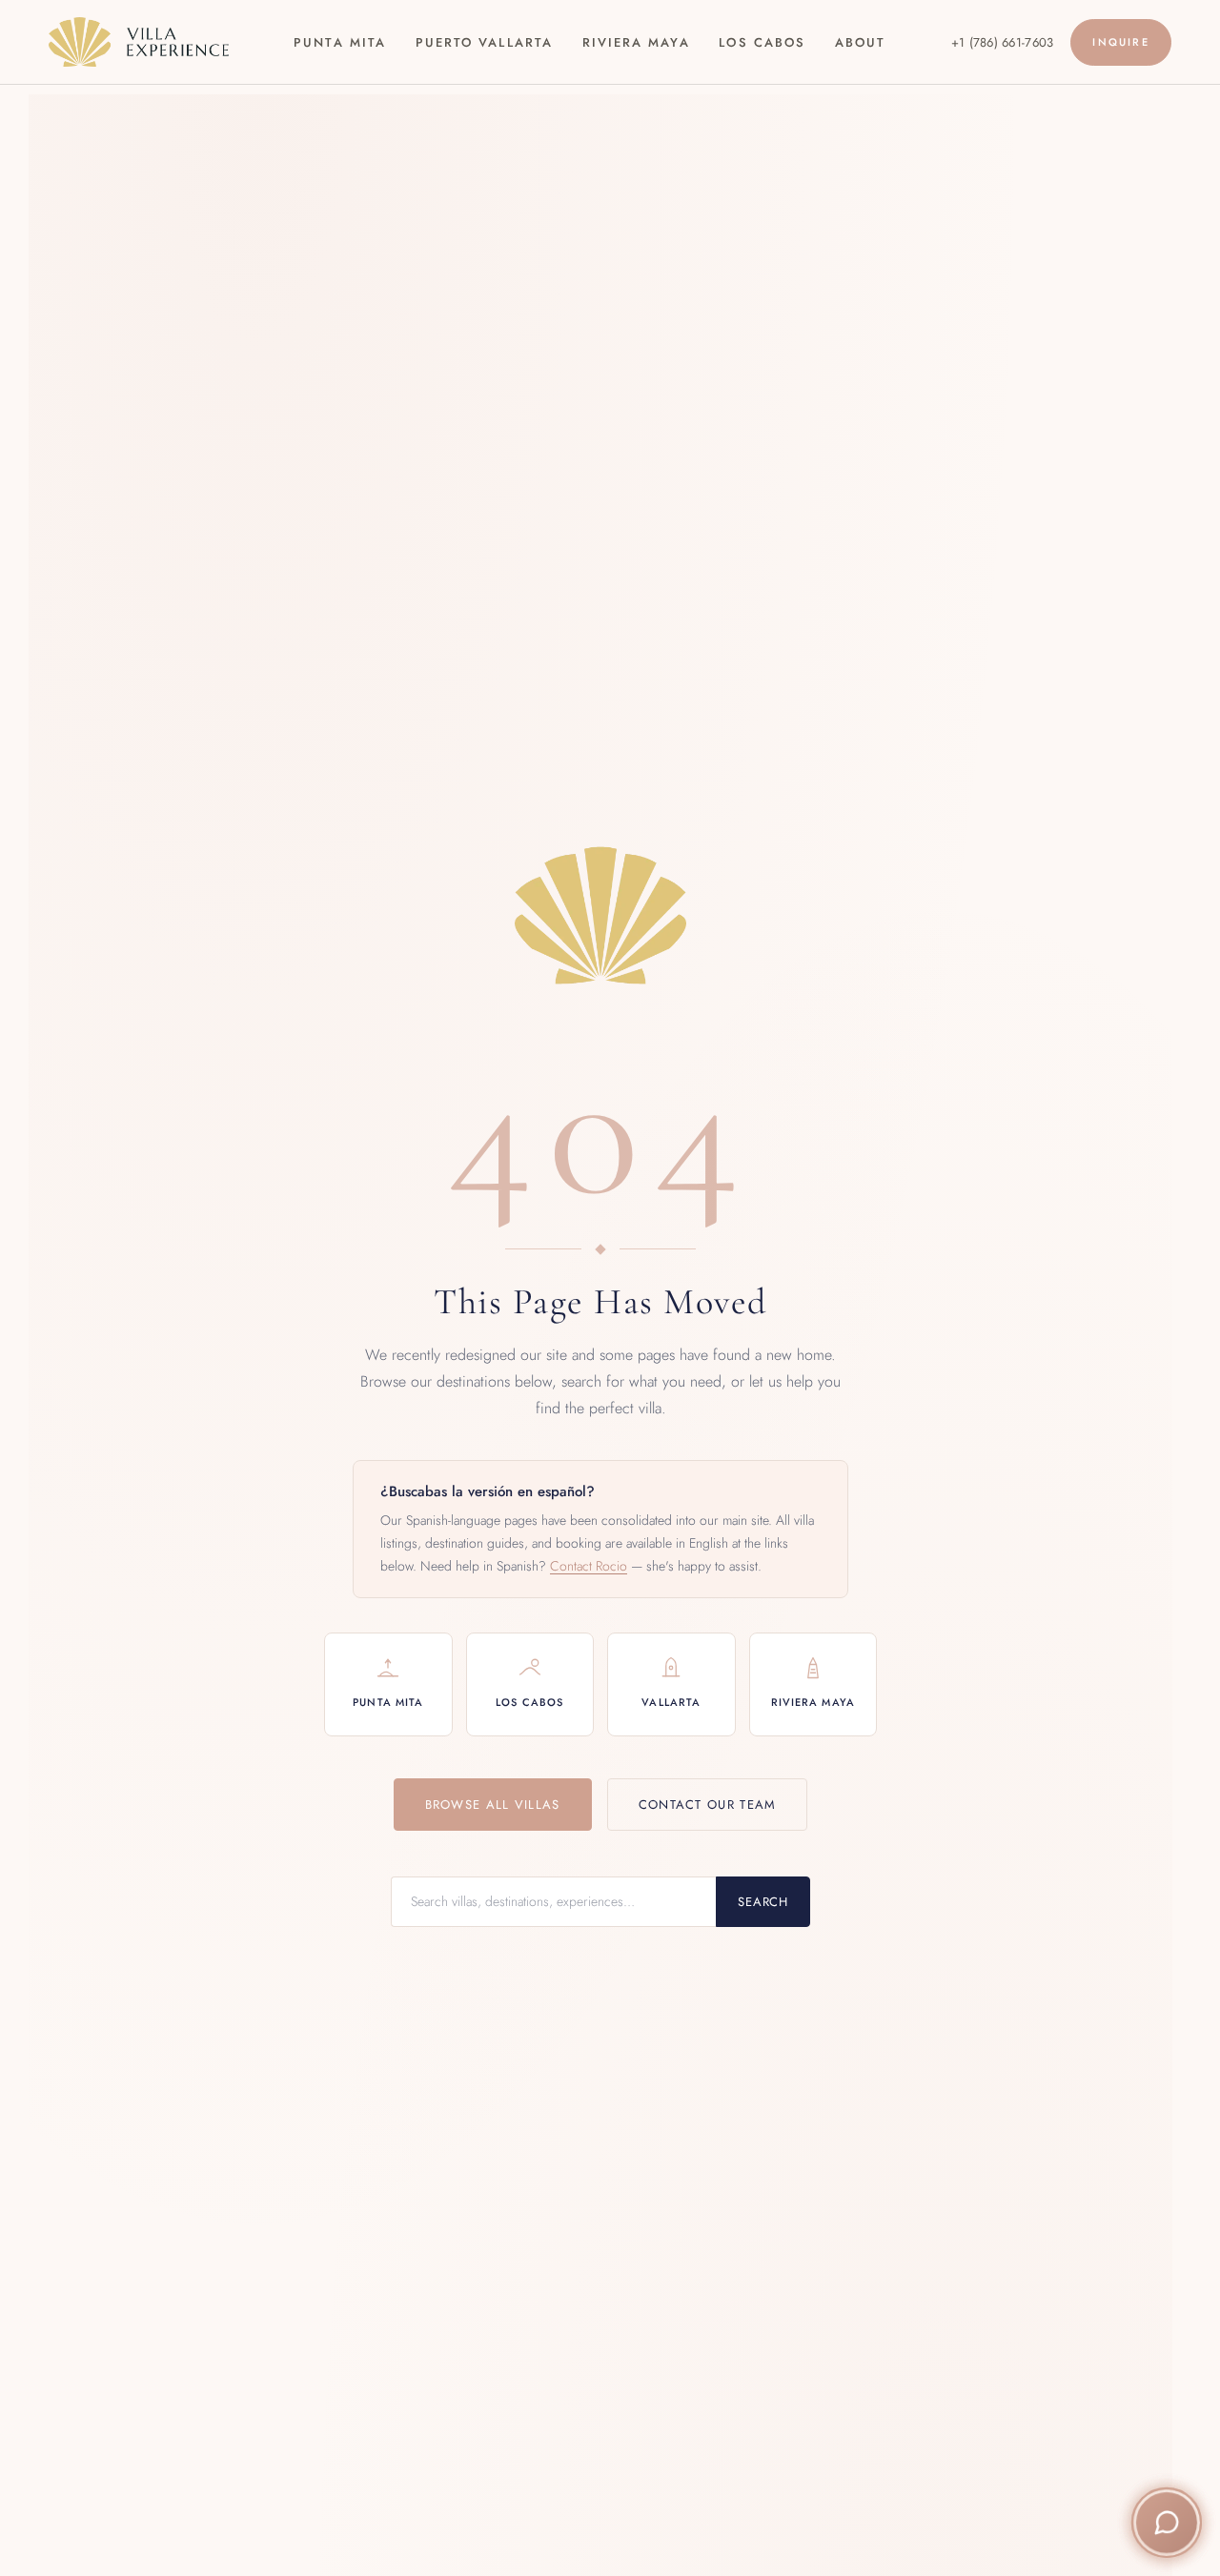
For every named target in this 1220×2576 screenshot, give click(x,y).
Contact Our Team (708, 1805)
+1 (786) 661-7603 (1002, 42)
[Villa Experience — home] (138, 42)
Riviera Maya (636, 42)
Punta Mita (340, 42)
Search (763, 1902)
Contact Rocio (589, 1566)
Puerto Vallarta (484, 42)
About (860, 42)
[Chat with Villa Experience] (1167, 2523)
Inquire (1120, 42)
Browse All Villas (493, 1805)
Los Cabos (762, 42)
